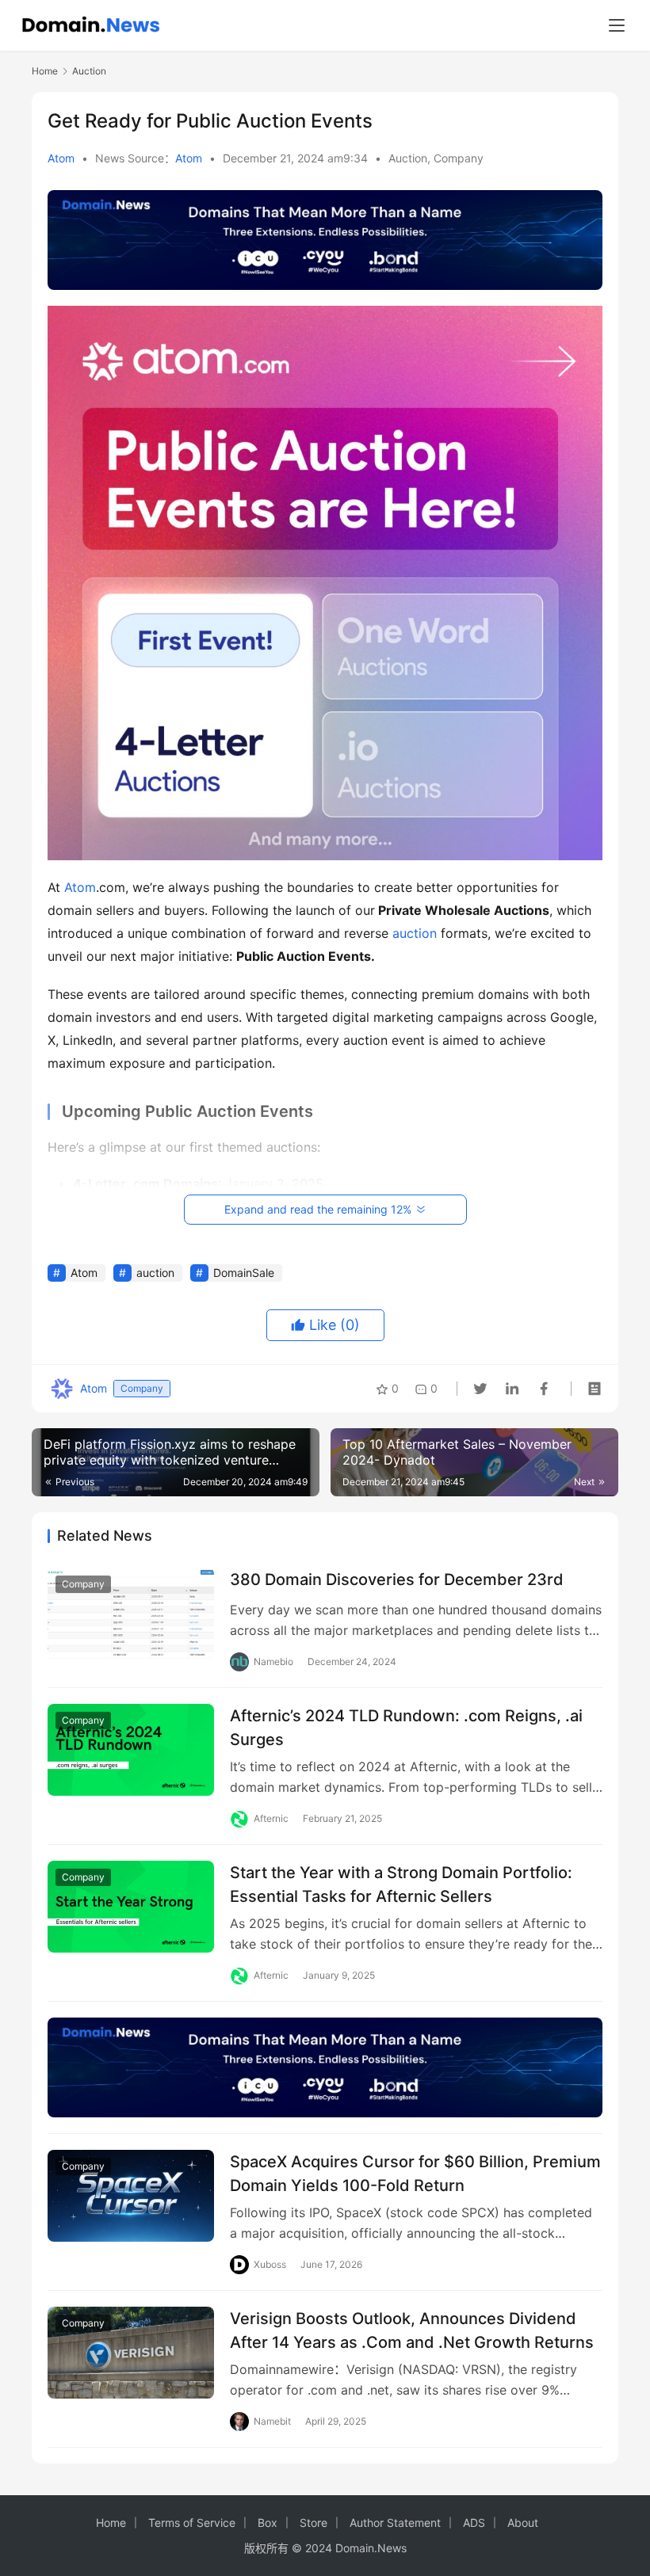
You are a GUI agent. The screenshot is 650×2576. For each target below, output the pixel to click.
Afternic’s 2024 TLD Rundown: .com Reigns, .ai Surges (406, 1727)
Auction (408, 158)
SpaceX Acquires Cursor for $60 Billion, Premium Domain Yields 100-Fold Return (415, 2173)
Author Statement (395, 2523)
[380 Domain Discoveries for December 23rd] (131, 1614)
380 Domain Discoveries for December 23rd (397, 1580)
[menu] (617, 25)
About (523, 2523)
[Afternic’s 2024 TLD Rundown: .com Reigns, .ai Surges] (131, 1750)
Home (45, 71)
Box (268, 2523)
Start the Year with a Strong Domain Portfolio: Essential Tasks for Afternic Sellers (401, 1884)
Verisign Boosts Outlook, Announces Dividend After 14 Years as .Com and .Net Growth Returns (412, 2330)
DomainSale (244, 1273)
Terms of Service (192, 2523)
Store (314, 2523)
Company (459, 158)
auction (415, 933)
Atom (61, 158)
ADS (474, 2523)
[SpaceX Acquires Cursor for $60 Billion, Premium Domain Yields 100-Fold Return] (131, 2196)
